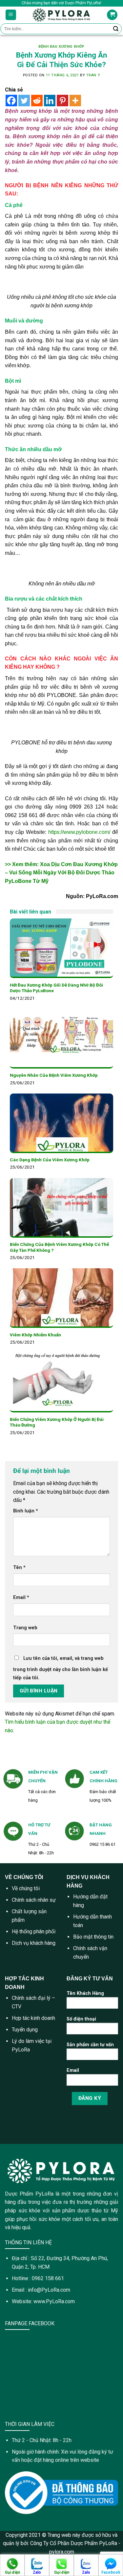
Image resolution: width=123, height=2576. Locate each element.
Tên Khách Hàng (85, 1993)
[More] (75, 101)
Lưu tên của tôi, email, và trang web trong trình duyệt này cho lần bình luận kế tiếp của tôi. (61, 1668)
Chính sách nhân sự (34, 1900)
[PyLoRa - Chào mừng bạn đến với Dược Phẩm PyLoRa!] (61, 15)
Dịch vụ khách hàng (34, 1943)
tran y (93, 75)
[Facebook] (11, 101)
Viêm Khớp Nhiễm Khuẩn (35, 1335)
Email (21, 1597)
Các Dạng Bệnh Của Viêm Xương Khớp (50, 1160)
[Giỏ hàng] (112, 15)
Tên (19, 1568)
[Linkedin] (50, 101)
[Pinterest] (62, 101)
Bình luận (26, 1511)
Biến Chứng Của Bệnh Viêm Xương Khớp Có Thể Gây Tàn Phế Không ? (59, 1247)
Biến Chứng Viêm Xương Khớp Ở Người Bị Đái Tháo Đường (57, 1422)
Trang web (25, 1628)
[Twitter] (24, 101)
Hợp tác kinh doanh (33, 2018)
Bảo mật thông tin (93, 1937)
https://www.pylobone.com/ (79, 832)
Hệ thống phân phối (34, 1932)
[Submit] (116, 29)
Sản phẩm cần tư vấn (90, 2045)
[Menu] (11, 15)
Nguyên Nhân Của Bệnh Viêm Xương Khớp (54, 1075)
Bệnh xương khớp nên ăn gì (50, 136)
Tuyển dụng (25, 2030)
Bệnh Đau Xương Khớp (61, 47)
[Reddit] (37, 101)
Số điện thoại (81, 2019)
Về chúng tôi (26, 1888)
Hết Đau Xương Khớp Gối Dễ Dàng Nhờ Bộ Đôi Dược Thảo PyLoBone (56, 988)
